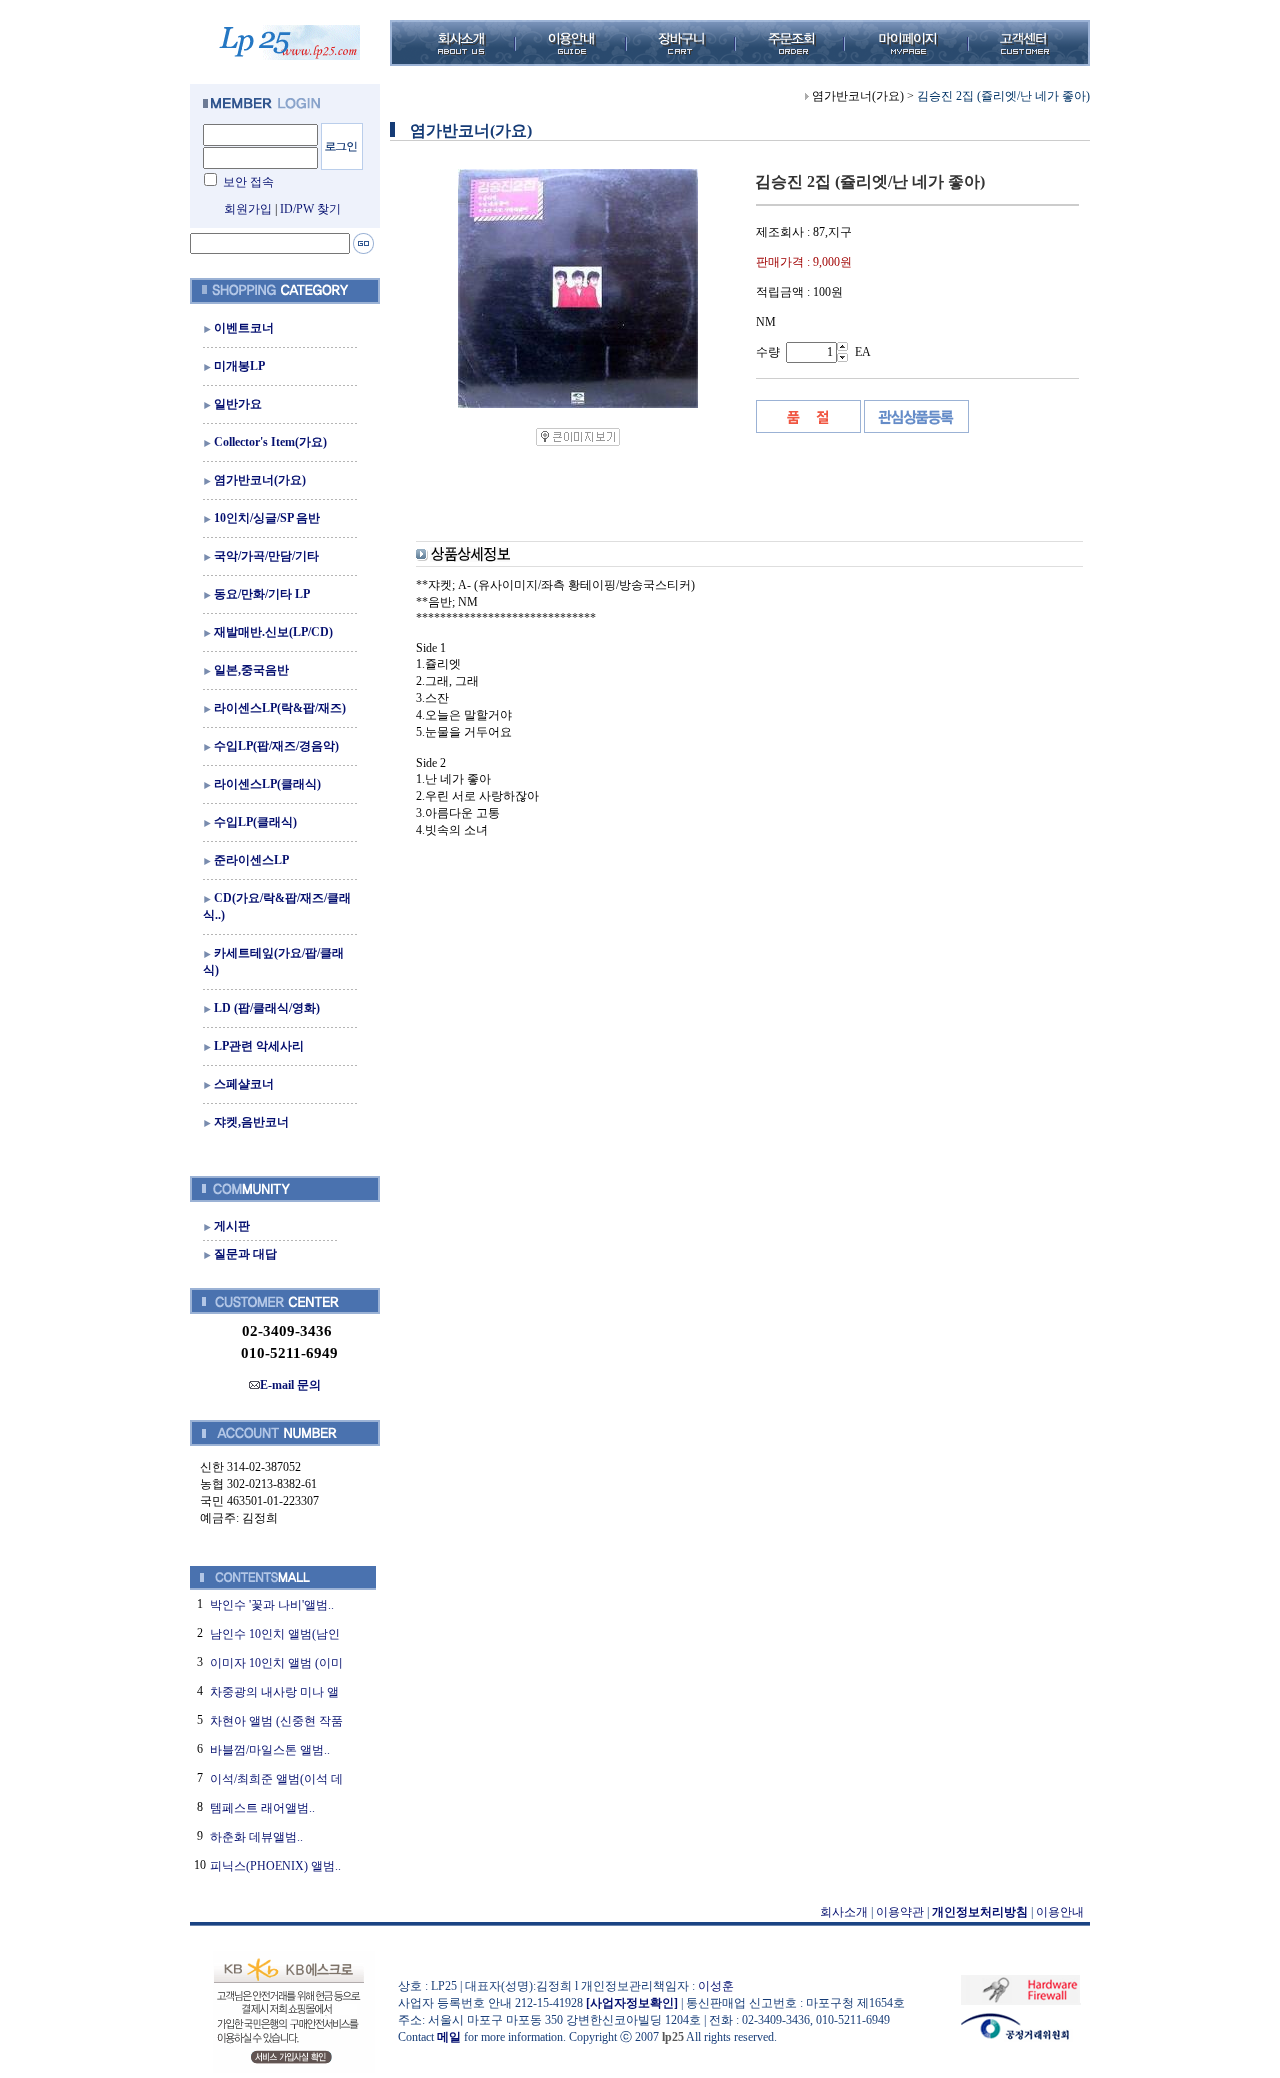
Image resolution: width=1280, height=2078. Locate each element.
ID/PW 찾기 (310, 209)
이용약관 (900, 1912)
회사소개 (844, 1912)
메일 (449, 2037)
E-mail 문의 (290, 1385)
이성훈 (716, 1986)
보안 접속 (248, 182)
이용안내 (1060, 1912)
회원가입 (248, 209)
